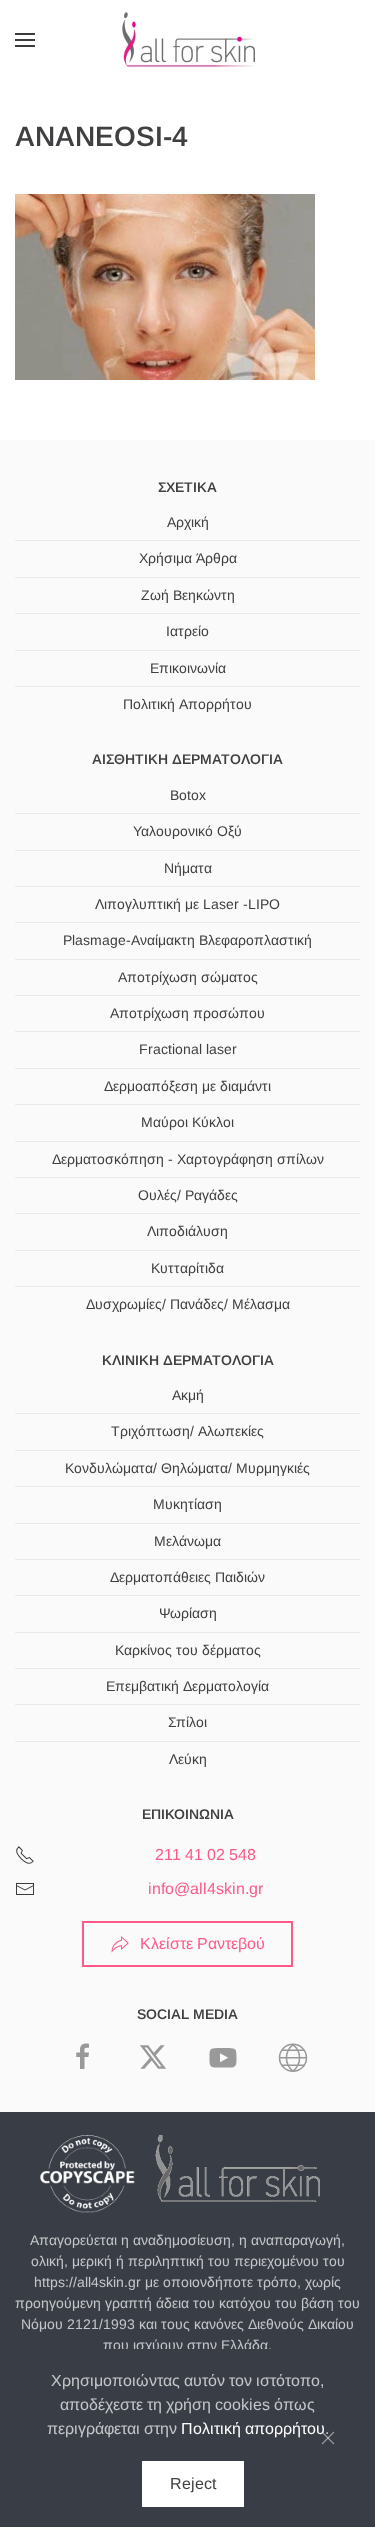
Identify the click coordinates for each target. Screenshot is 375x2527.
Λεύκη (188, 1759)
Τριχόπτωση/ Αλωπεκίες (187, 1431)
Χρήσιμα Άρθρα (188, 558)
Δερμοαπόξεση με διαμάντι (187, 1086)
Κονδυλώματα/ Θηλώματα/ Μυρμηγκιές (187, 1468)
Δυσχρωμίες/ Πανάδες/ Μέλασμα (188, 1304)
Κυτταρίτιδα (187, 1268)
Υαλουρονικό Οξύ (187, 831)
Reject (193, 2483)
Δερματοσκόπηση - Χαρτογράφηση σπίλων (188, 1159)
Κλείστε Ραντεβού (202, 1943)
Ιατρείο (187, 631)
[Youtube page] (223, 2055)
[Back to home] (188, 40)
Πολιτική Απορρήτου (187, 704)
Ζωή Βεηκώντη (188, 595)
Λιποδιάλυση (187, 1231)
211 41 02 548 (205, 1854)
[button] (25, 40)
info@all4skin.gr (205, 1888)
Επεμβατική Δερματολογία (187, 1686)
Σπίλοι (187, 1722)
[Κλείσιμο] (328, 2438)
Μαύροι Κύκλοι (187, 1122)
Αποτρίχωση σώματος (188, 977)
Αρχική (188, 522)
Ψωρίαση (188, 1613)
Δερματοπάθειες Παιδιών (187, 1577)
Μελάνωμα (187, 1541)
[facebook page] (83, 2055)
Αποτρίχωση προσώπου (187, 1013)
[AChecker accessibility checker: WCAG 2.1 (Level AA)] (293, 2055)
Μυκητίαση (187, 1504)
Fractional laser (188, 1049)
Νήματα (188, 868)
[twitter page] (153, 2055)
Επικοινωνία (188, 668)
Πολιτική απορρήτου (253, 2428)
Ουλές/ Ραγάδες (188, 1195)
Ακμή (188, 1395)
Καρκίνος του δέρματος (188, 1650)
